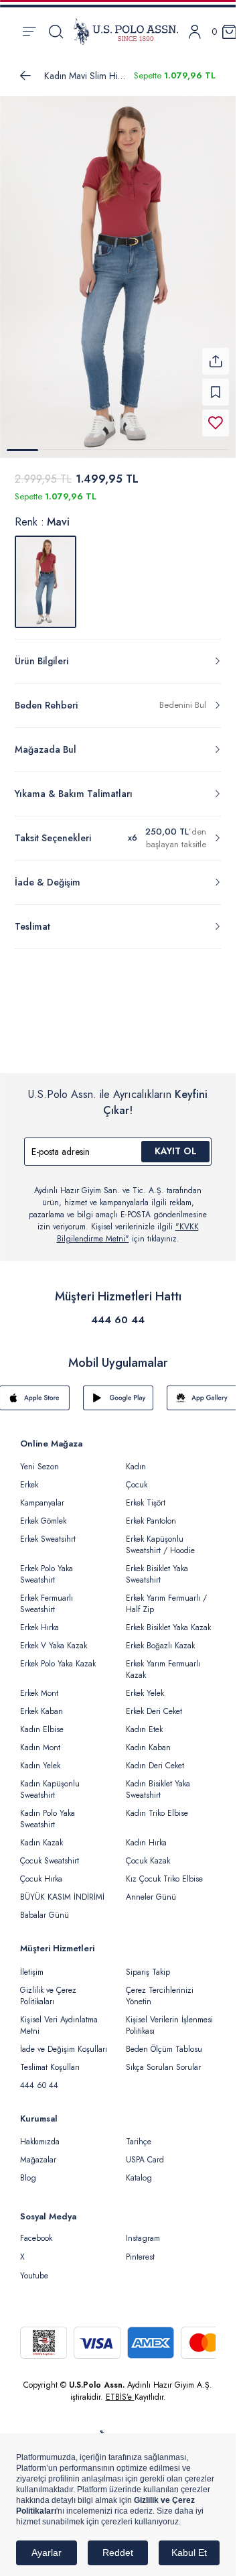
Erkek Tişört (146, 1495)
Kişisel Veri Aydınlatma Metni (59, 2017)
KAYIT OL (176, 1143)
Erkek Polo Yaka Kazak (58, 1656)
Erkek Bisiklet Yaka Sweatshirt (157, 1566)
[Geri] (25, 76)
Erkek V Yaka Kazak (54, 1638)
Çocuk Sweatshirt (50, 1853)
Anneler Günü (151, 1889)
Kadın (136, 1459)
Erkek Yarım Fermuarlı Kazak (163, 1661)
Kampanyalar (42, 1495)
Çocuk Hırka (41, 1871)
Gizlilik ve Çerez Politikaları (48, 1988)
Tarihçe (139, 2134)
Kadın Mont (40, 1739)
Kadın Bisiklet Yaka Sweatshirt (158, 1781)
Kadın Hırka (146, 1835)
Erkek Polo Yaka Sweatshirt (47, 1566)
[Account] (195, 32)
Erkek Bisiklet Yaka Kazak (168, 1619)
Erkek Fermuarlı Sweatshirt (47, 1596)
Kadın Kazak (42, 1835)
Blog (28, 2170)
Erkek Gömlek (43, 1513)
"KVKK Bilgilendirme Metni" (128, 1225)
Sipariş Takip (148, 1964)
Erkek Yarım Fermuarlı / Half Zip (166, 1596)
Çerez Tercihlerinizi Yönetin (160, 1988)
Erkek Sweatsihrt (48, 1531)
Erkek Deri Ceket (154, 1703)
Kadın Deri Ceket (155, 1758)
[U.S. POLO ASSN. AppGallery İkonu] (202, 1390)
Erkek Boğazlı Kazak (160, 1638)
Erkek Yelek (145, 1685)
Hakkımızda (40, 2134)
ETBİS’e (120, 2389)
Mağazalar (38, 2152)
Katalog (139, 2170)
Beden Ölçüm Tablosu (164, 2041)
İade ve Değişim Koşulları (64, 2041)
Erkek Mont (39, 1685)
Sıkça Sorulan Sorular (163, 2059)
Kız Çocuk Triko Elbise (164, 1871)
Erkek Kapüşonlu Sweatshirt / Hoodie (160, 1537)
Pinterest (140, 2249)
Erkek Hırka (39, 1619)
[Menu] (29, 32)
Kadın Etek (144, 1721)
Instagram (143, 2230)
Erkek (29, 1477)
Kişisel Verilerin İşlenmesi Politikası (169, 2017)
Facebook (36, 2230)
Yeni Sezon (39, 1459)
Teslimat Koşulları (50, 2059)
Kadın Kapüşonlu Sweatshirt (50, 1781)
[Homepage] (126, 32)
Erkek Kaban (42, 1703)
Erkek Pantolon (151, 1513)
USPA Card (145, 2152)
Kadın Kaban (148, 1739)
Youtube (34, 2268)
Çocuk (137, 1477)
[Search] (56, 32)
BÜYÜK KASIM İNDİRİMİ (62, 1889)
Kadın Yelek (40, 1758)
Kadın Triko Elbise (157, 1805)
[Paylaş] (216, 353)
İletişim (32, 1964)
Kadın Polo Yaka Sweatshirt (48, 1811)
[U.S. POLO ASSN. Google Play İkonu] (118, 1390)
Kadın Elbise (42, 1721)
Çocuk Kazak (148, 1853)
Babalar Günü (45, 1907)
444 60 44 (118, 1312)
